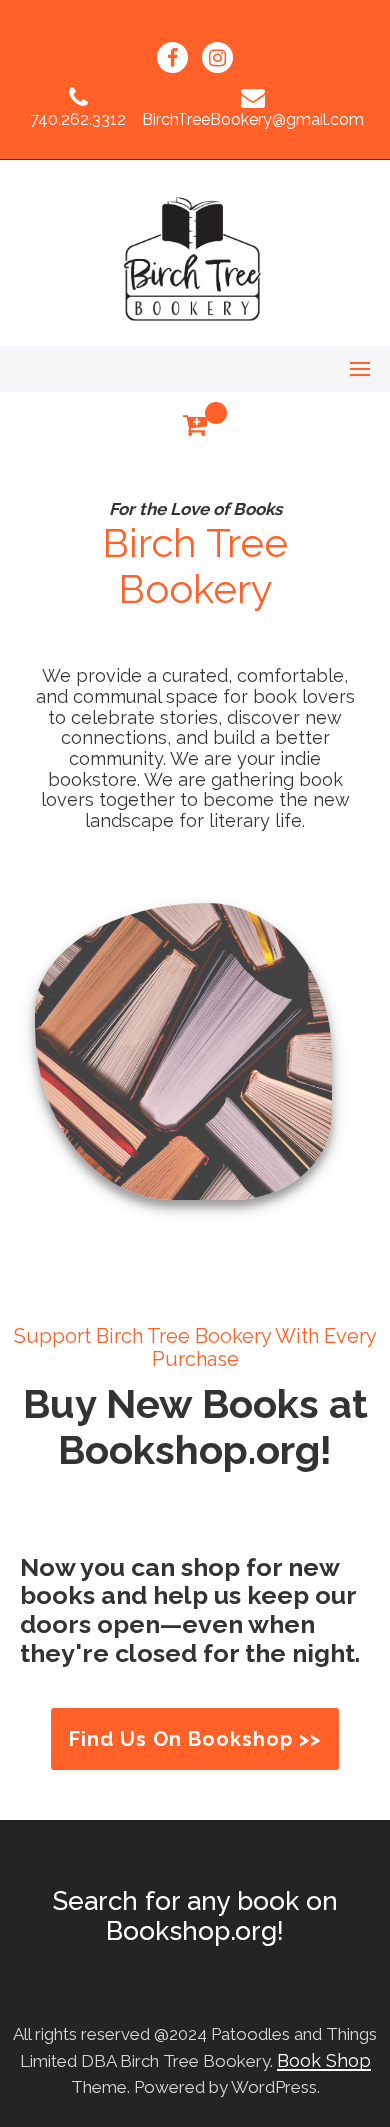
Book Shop (324, 2060)
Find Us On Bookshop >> (195, 1739)
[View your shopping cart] (195, 425)
